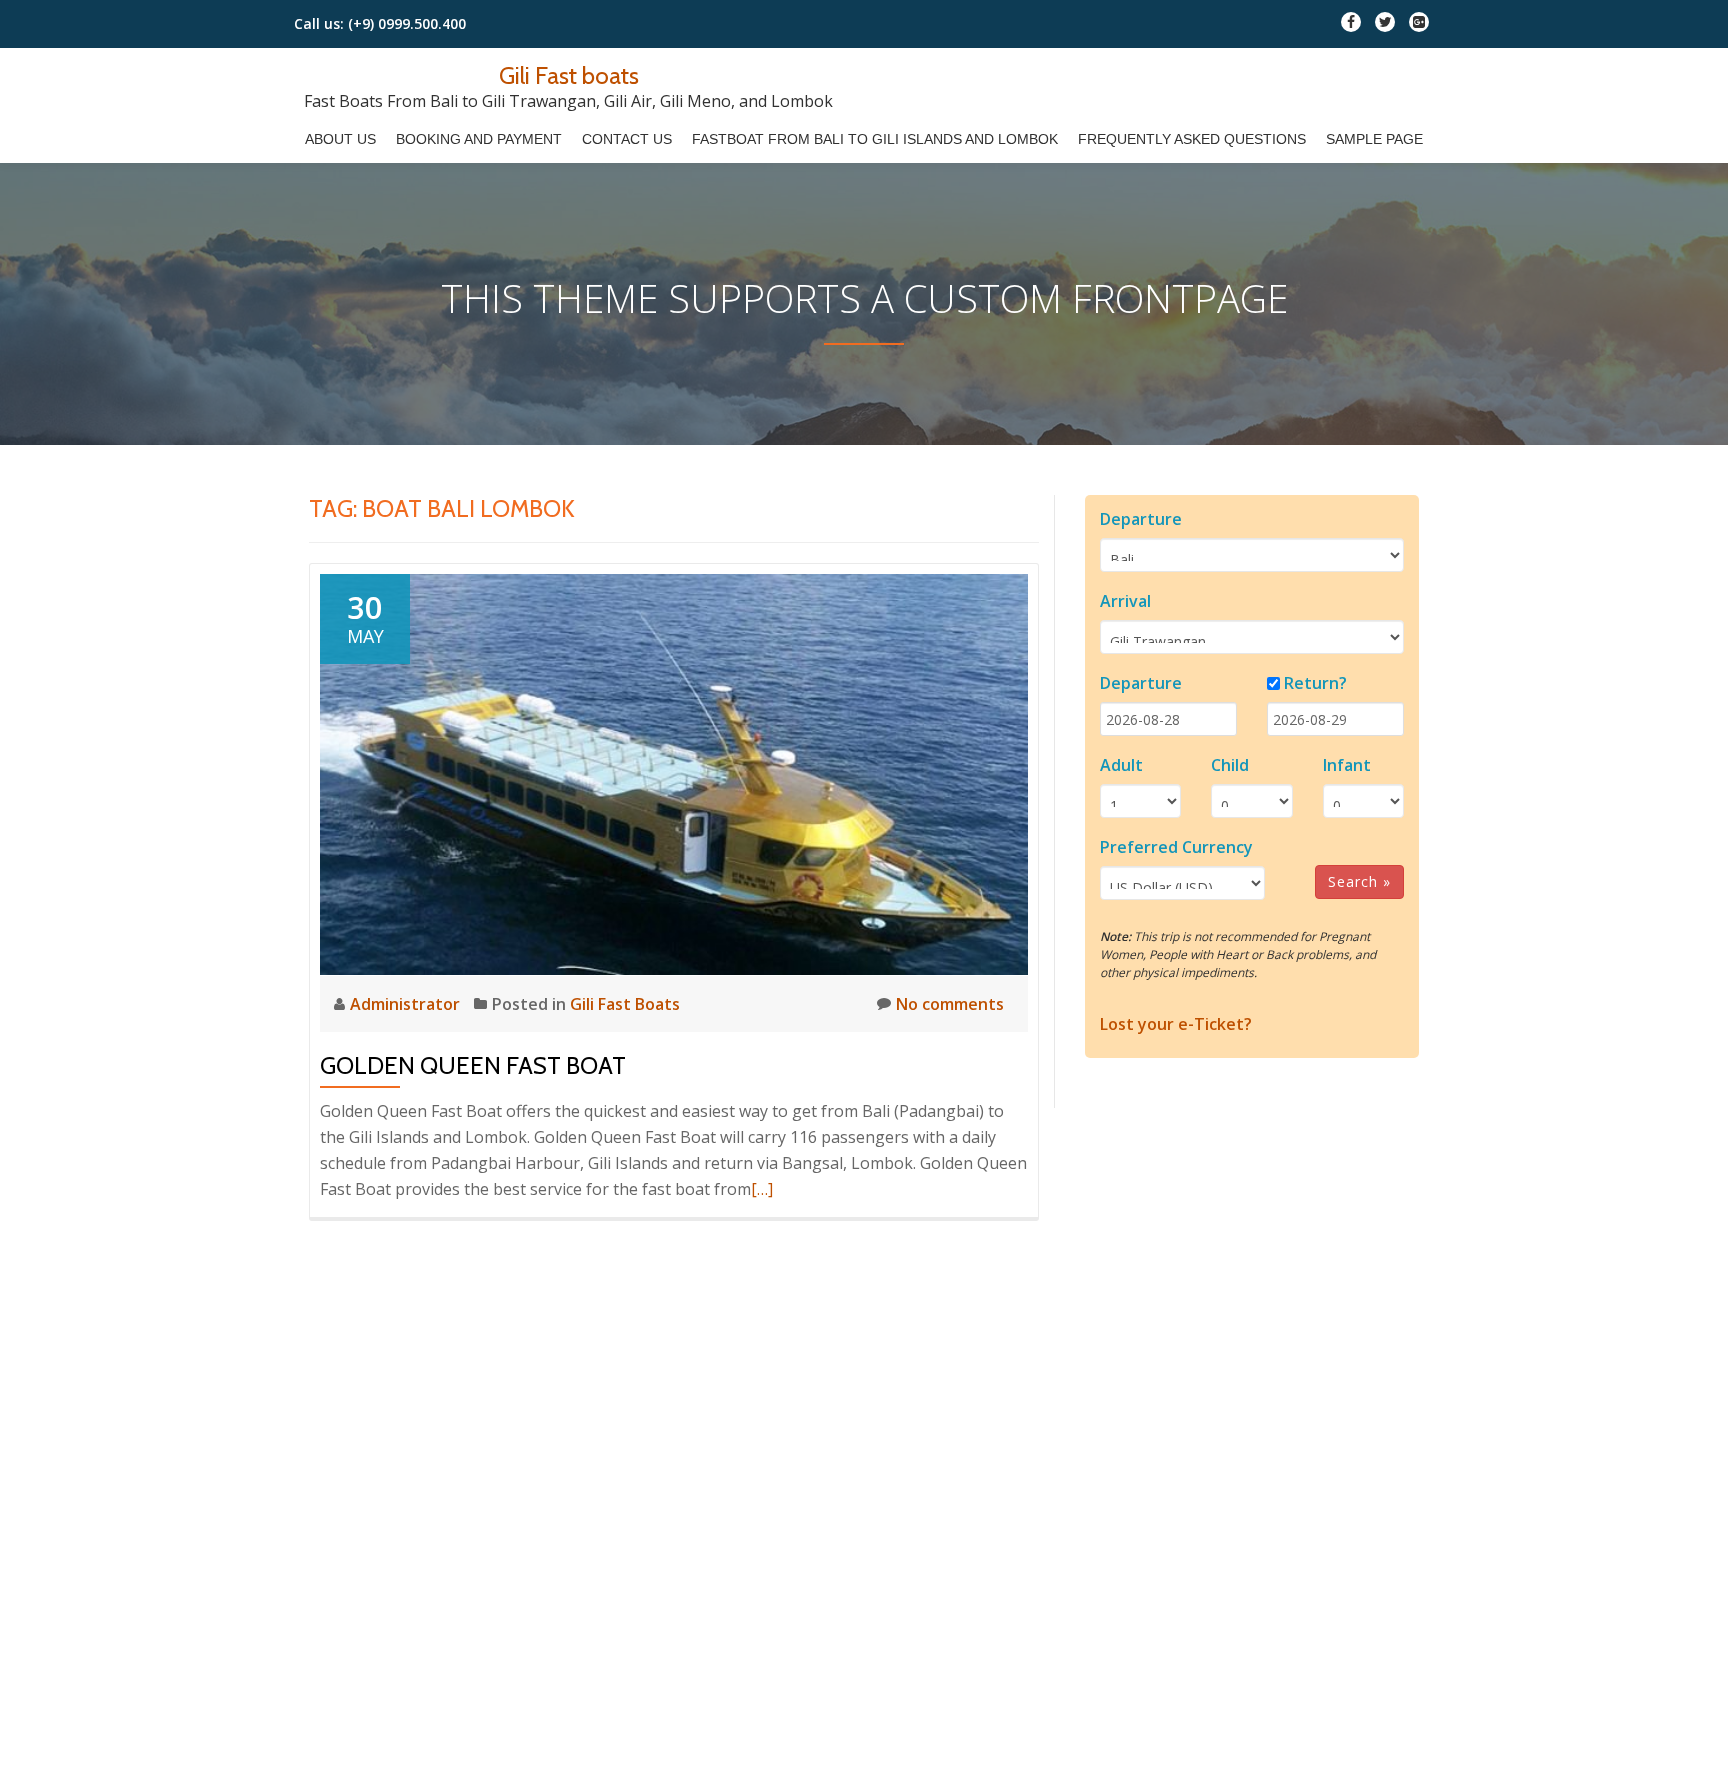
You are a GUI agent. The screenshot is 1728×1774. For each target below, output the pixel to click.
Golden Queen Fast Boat (473, 1065)
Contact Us (627, 139)
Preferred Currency (1176, 847)
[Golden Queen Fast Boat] (674, 773)
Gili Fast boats (569, 75)
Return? (1315, 683)
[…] (762, 1189)
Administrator (407, 1004)
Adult (1121, 765)
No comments (950, 1004)
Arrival (1125, 601)
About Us (340, 139)
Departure (1141, 519)
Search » (1359, 881)
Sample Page (1374, 139)
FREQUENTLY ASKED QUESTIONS (1192, 139)
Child (1230, 765)
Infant (1347, 765)
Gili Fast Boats (625, 1004)
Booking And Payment (479, 139)
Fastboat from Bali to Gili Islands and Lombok (875, 139)
